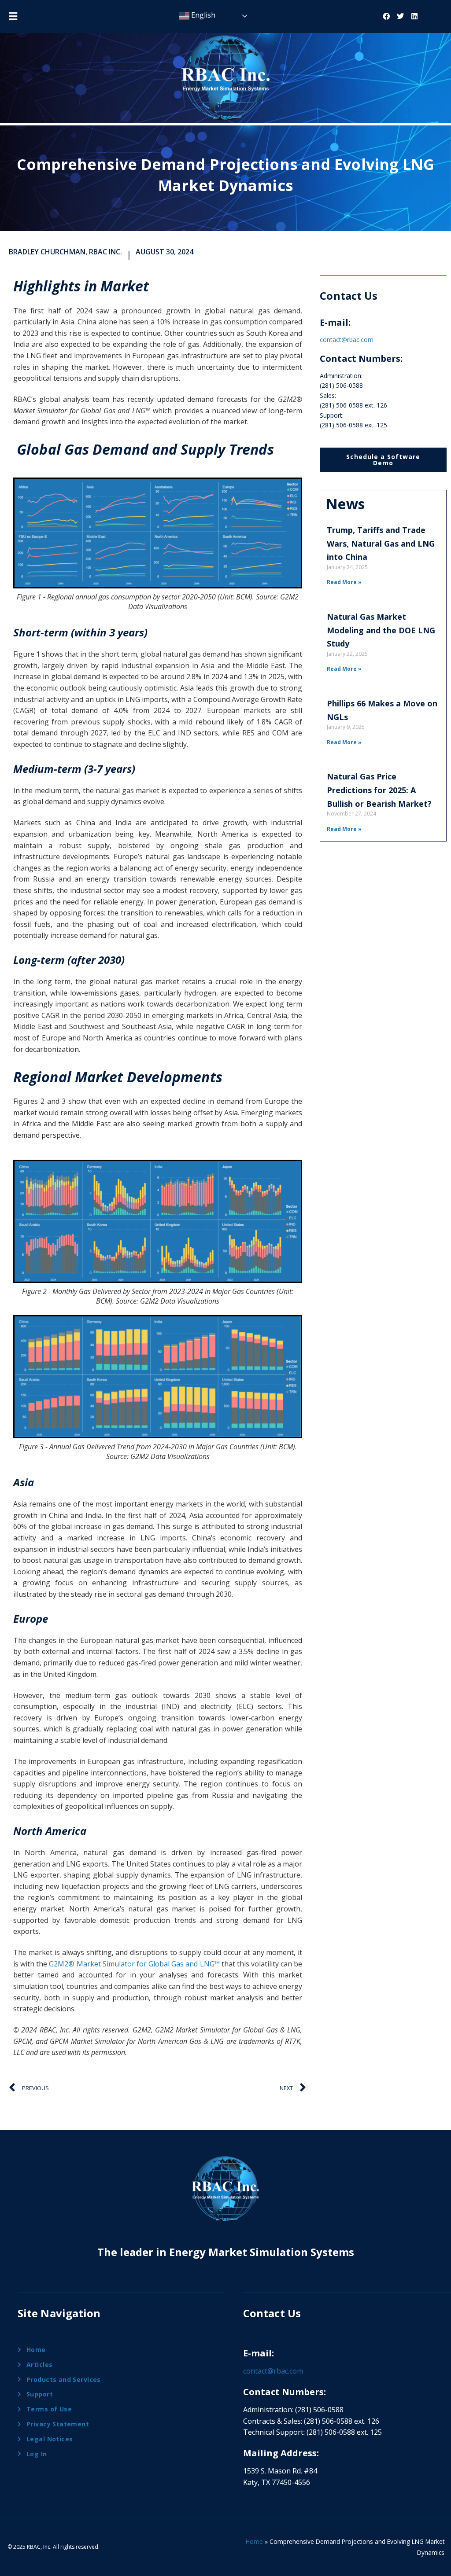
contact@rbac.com (347, 340)
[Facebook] (386, 16)
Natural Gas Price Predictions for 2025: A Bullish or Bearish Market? (379, 790)
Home (254, 2541)
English (202, 15)
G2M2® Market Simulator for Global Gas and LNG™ (134, 1964)
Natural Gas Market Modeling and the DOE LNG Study (381, 630)
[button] (13, 16)
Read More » (344, 582)
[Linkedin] (414, 16)
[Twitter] (400, 16)
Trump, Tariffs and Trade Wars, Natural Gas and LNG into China (381, 543)
